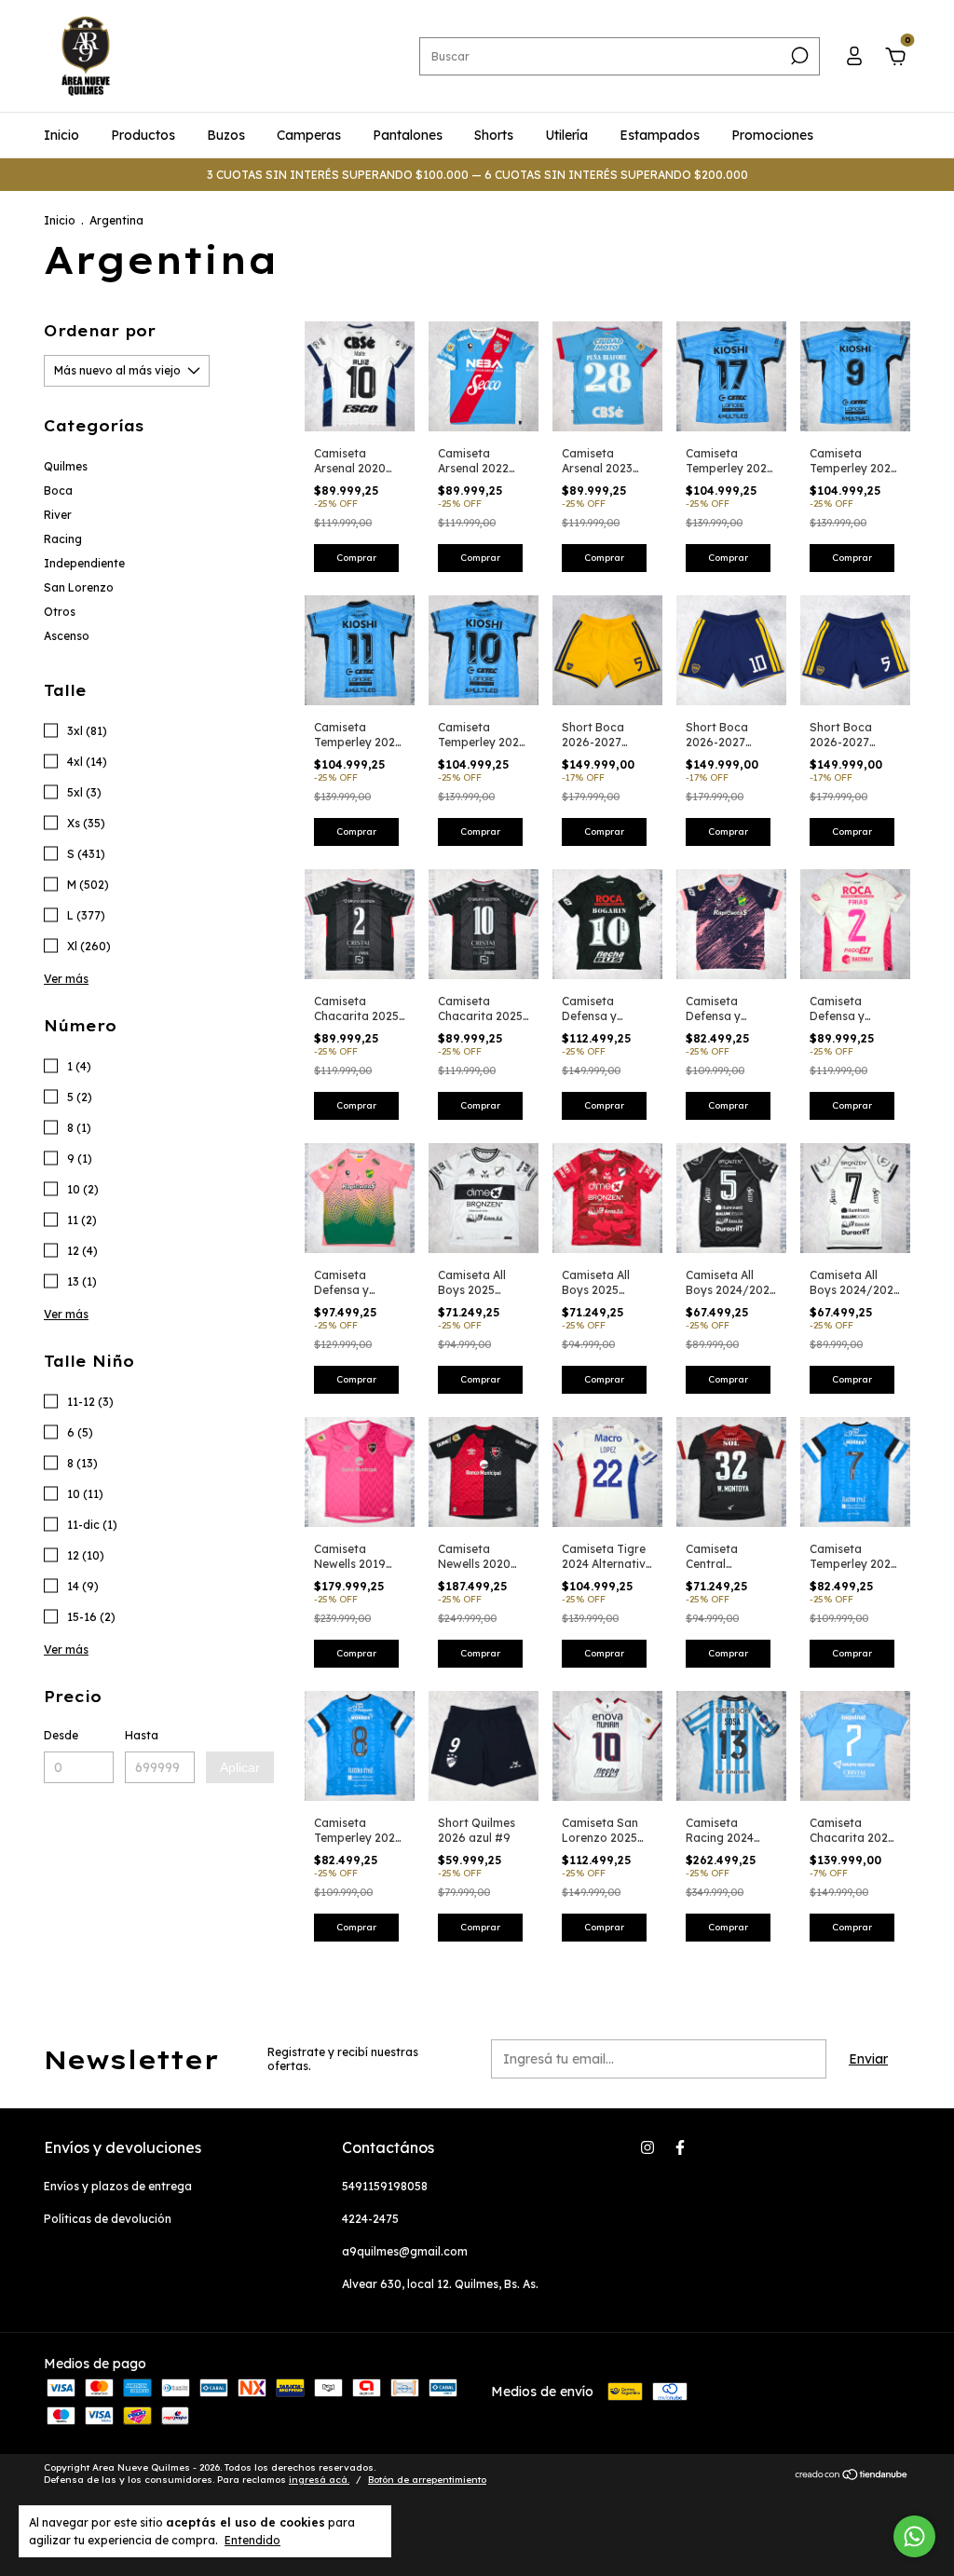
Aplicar (240, 1767)
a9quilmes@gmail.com (405, 2251)
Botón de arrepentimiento (427, 2480)
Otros (60, 612)
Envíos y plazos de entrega (118, 2186)
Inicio (61, 135)
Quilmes (66, 466)
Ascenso (67, 636)
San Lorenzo (79, 587)
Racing (63, 539)
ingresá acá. (319, 2480)
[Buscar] (798, 56)
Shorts (494, 135)
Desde (61, 1735)
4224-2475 (370, 2219)
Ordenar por (100, 331)
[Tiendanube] (852, 2476)
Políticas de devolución (108, 2219)
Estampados (660, 135)
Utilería (566, 135)
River (58, 515)
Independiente (84, 563)
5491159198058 (385, 2186)
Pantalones (408, 135)
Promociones (772, 135)
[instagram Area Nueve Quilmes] (647, 2147)
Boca (58, 491)
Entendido (252, 2540)
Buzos (226, 135)
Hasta (142, 1735)
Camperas (309, 135)
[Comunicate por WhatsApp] (914, 2536)
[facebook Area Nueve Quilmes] (680, 2147)
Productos (143, 135)
